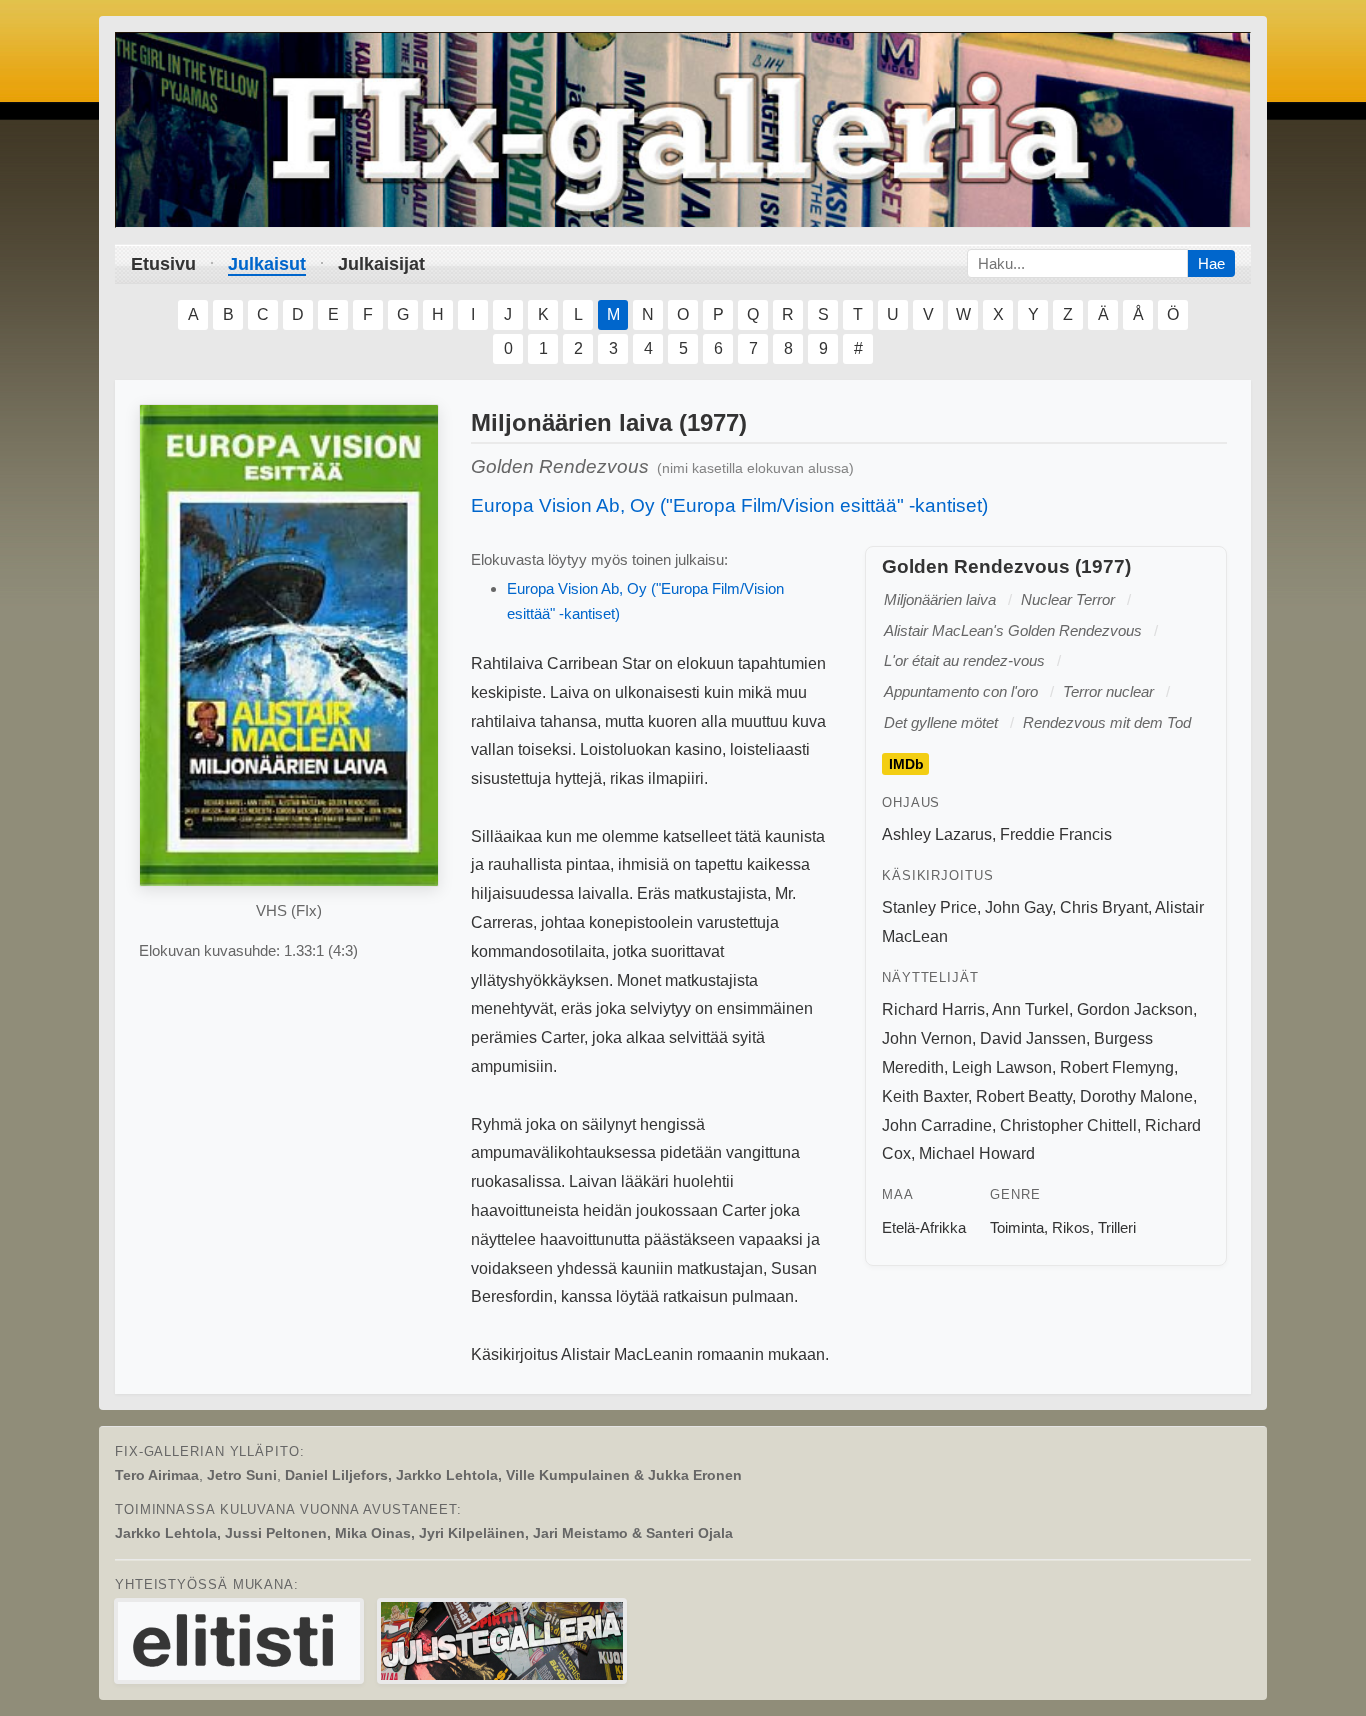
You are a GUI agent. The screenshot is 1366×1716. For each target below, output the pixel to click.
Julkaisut (267, 264)
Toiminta (1017, 1227)
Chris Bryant (1104, 907)
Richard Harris (933, 1009)
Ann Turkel (1030, 1009)
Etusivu (163, 264)
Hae (1211, 263)
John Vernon (927, 1038)
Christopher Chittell (1068, 1125)
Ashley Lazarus (937, 834)
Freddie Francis (1056, 834)
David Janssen (1033, 1038)
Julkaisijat (381, 264)
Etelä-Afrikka (924, 1227)
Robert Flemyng (1117, 1067)
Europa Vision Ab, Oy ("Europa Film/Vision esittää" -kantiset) (729, 505)
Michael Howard (977, 1153)
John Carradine (937, 1125)
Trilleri (1117, 1227)
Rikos (1071, 1227)
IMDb (906, 764)
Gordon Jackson (1135, 1009)
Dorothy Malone (1136, 1096)
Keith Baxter (925, 1096)
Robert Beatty (1024, 1096)
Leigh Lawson (1002, 1067)
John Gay (1018, 907)
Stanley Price (929, 907)
